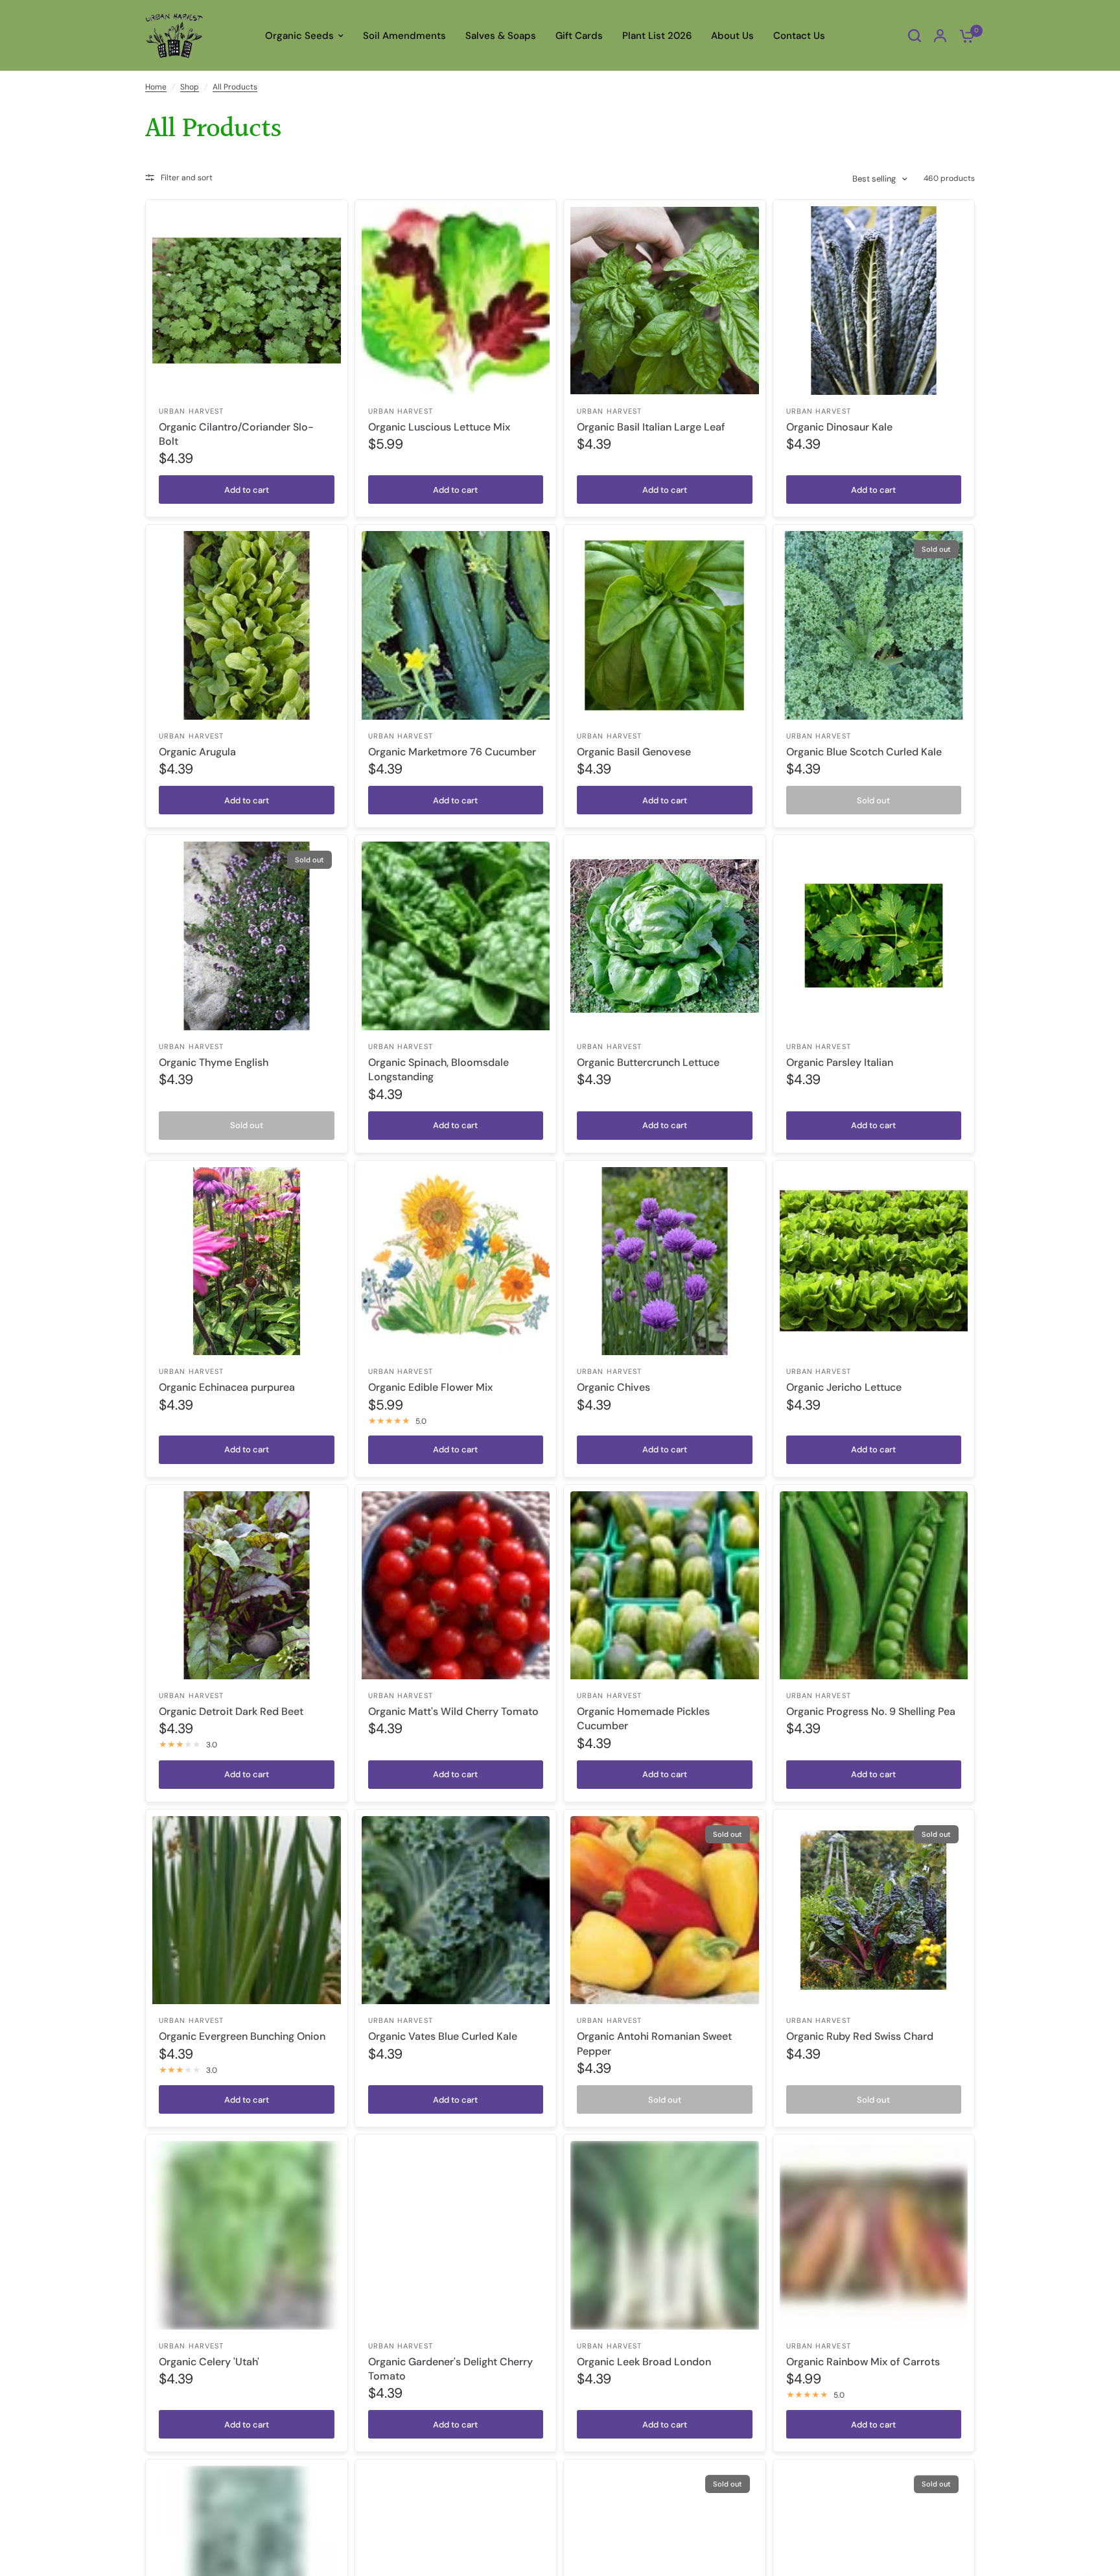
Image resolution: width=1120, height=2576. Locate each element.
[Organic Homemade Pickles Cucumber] (665, 1586)
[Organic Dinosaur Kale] (874, 301)
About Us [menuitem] (732, 36)
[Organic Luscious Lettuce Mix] (456, 301)
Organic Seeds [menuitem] (299, 36)
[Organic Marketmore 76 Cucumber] (456, 625)
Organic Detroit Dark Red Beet (231, 1711)
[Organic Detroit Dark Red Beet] (247, 1586)
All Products (235, 87)
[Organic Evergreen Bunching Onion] (247, 1910)
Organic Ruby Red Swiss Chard (860, 2036)
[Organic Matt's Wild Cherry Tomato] (456, 1586)
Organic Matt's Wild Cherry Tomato (453, 1711)
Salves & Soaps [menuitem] (501, 36)
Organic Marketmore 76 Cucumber (452, 752)
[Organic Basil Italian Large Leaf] (665, 301)
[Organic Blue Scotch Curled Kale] (874, 625)
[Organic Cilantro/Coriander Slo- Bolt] (247, 301)
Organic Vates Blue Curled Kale (443, 2036)
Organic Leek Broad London (644, 2362)
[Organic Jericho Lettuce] (874, 1261)
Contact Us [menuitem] (799, 36)
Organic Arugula (197, 752)
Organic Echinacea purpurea (227, 1387)
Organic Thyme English (214, 1062)
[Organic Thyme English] (247, 936)
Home (156, 87)
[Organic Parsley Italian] (874, 936)
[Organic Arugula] (247, 625)
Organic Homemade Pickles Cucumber (643, 1719)
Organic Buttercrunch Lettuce (648, 1062)
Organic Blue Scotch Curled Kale (864, 752)
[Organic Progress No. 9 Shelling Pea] (874, 1586)
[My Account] (940, 36)
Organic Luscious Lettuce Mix (439, 427)
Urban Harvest (191, 411)
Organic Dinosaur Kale (839, 427)
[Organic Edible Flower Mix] (456, 1261)
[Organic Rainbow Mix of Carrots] (874, 2235)
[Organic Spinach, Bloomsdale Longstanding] (456, 936)
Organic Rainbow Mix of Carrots (863, 2362)
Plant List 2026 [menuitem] (657, 36)
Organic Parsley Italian (840, 1062)
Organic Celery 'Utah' (209, 2362)
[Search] (915, 36)
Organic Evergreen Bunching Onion (242, 2036)
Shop (190, 87)
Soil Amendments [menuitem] (404, 36)
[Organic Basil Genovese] (665, 625)
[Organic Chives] (665, 1261)
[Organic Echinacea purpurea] (247, 1261)
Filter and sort (187, 178)
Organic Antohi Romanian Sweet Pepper (654, 2043)
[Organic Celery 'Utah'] (247, 2235)
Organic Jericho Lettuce (844, 1387)
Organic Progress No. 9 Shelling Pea (871, 1711)
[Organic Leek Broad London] (665, 2235)
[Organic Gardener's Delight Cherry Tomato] (456, 2235)
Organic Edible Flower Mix (430, 1387)
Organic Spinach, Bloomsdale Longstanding (438, 1069)
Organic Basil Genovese (634, 752)
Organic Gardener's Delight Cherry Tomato (450, 2369)
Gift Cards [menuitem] (579, 36)
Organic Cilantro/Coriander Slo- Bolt (236, 434)
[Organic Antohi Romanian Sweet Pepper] (665, 1910)
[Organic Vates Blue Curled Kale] (456, 1910)
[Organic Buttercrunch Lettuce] (665, 936)
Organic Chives (613, 1387)
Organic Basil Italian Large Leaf (651, 427)
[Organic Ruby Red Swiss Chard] (874, 1910)
